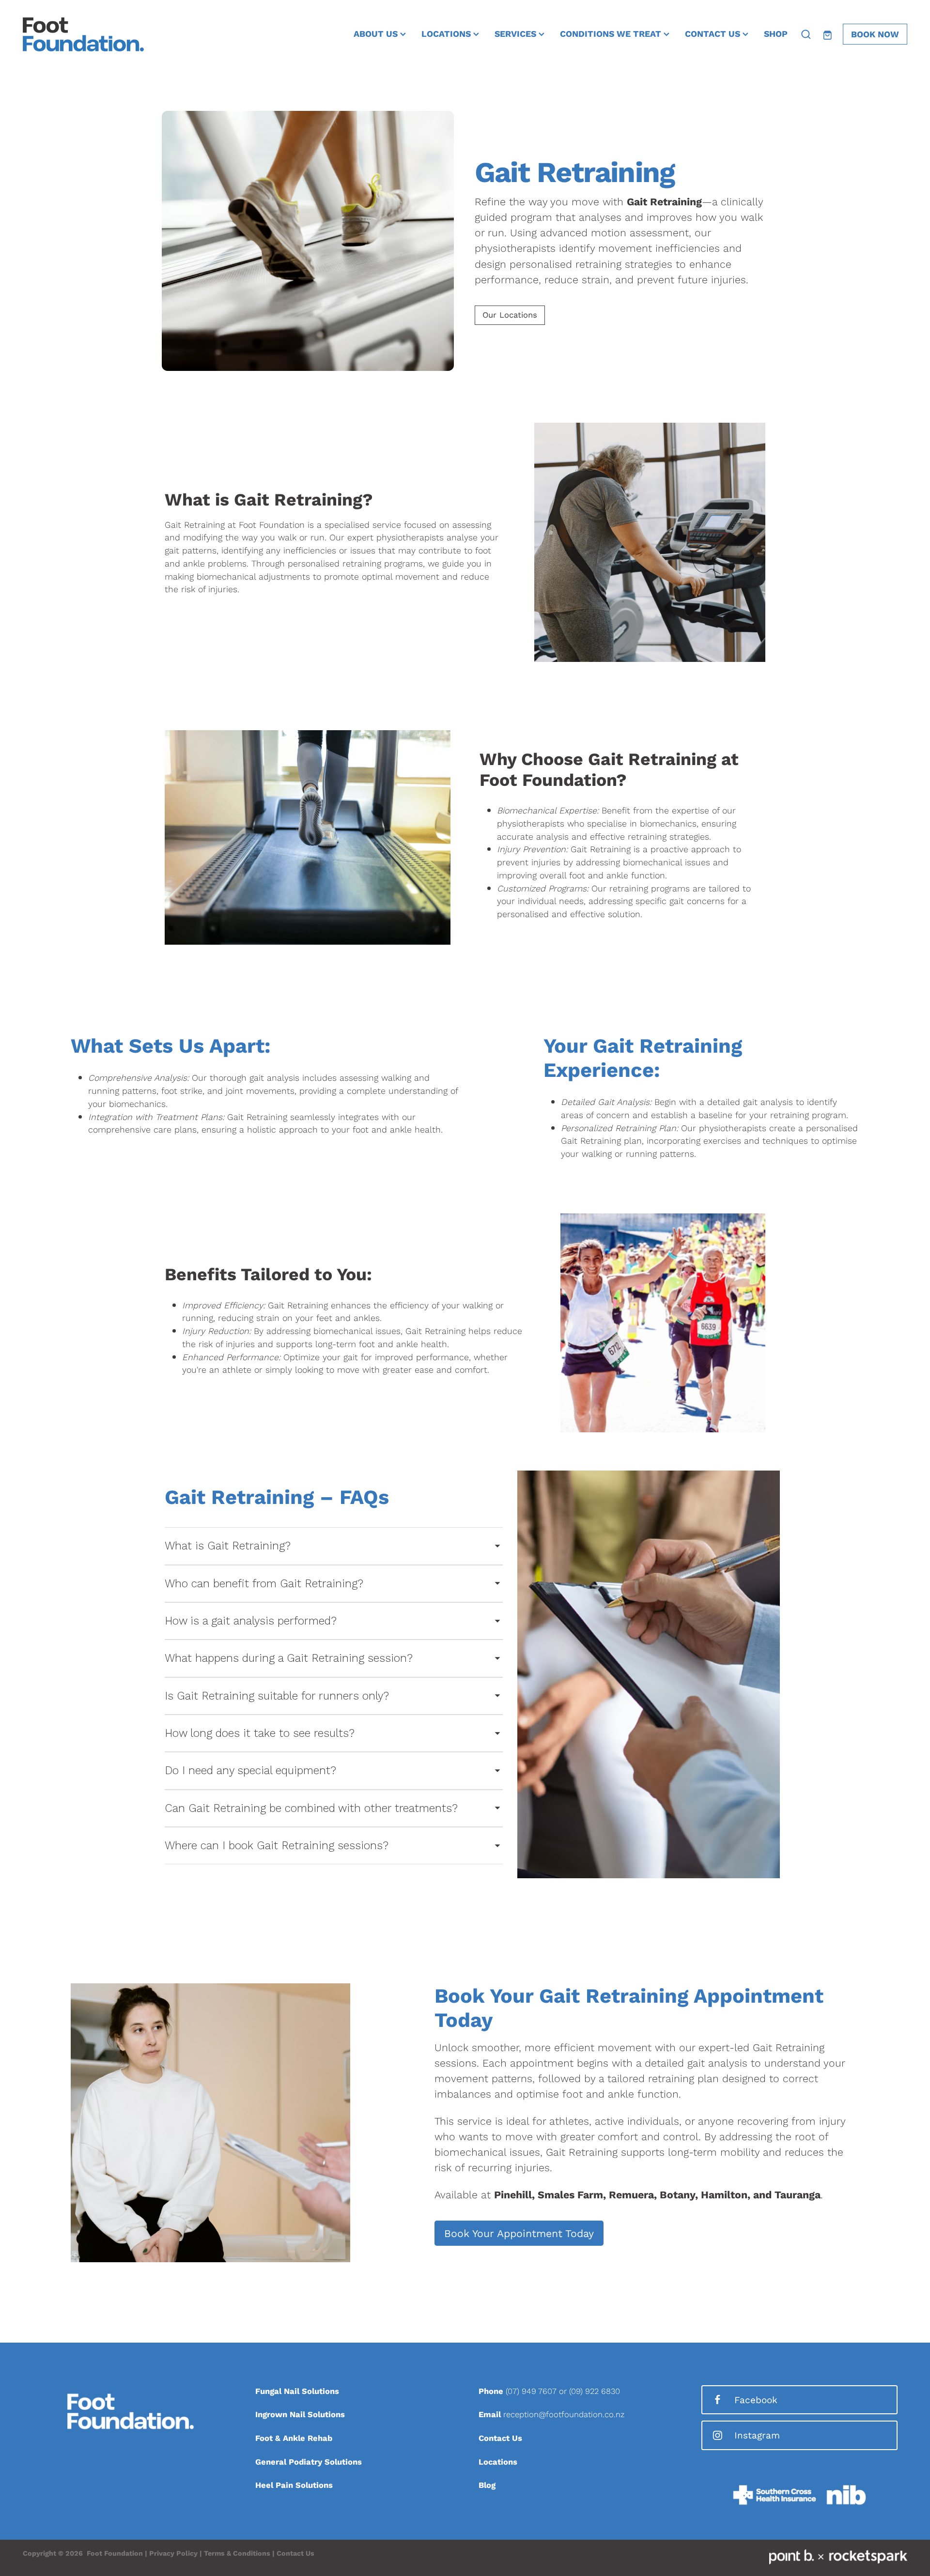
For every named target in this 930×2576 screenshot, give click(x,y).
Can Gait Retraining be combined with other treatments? (311, 1808)
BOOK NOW (875, 34)
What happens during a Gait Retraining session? (289, 1658)
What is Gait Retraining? (228, 1546)
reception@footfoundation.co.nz (564, 2414)
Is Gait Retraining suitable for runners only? (277, 1696)
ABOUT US (377, 33)
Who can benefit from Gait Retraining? (264, 1584)
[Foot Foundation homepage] (111, 34)
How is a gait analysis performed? (251, 1621)
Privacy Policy (173, 2553)
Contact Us (295, 2553)
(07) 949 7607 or (537, 2391)
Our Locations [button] (510, 315)
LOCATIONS (447, 33)
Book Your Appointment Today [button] (519, 2233)
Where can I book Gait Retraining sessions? (277, 1846)
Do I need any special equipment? (250, 1771)
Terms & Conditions (237, 2553)
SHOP (776, 33)
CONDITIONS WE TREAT (612, 33)
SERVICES (517, 33)
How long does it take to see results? (260, 1733)
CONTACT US (714, 33)
